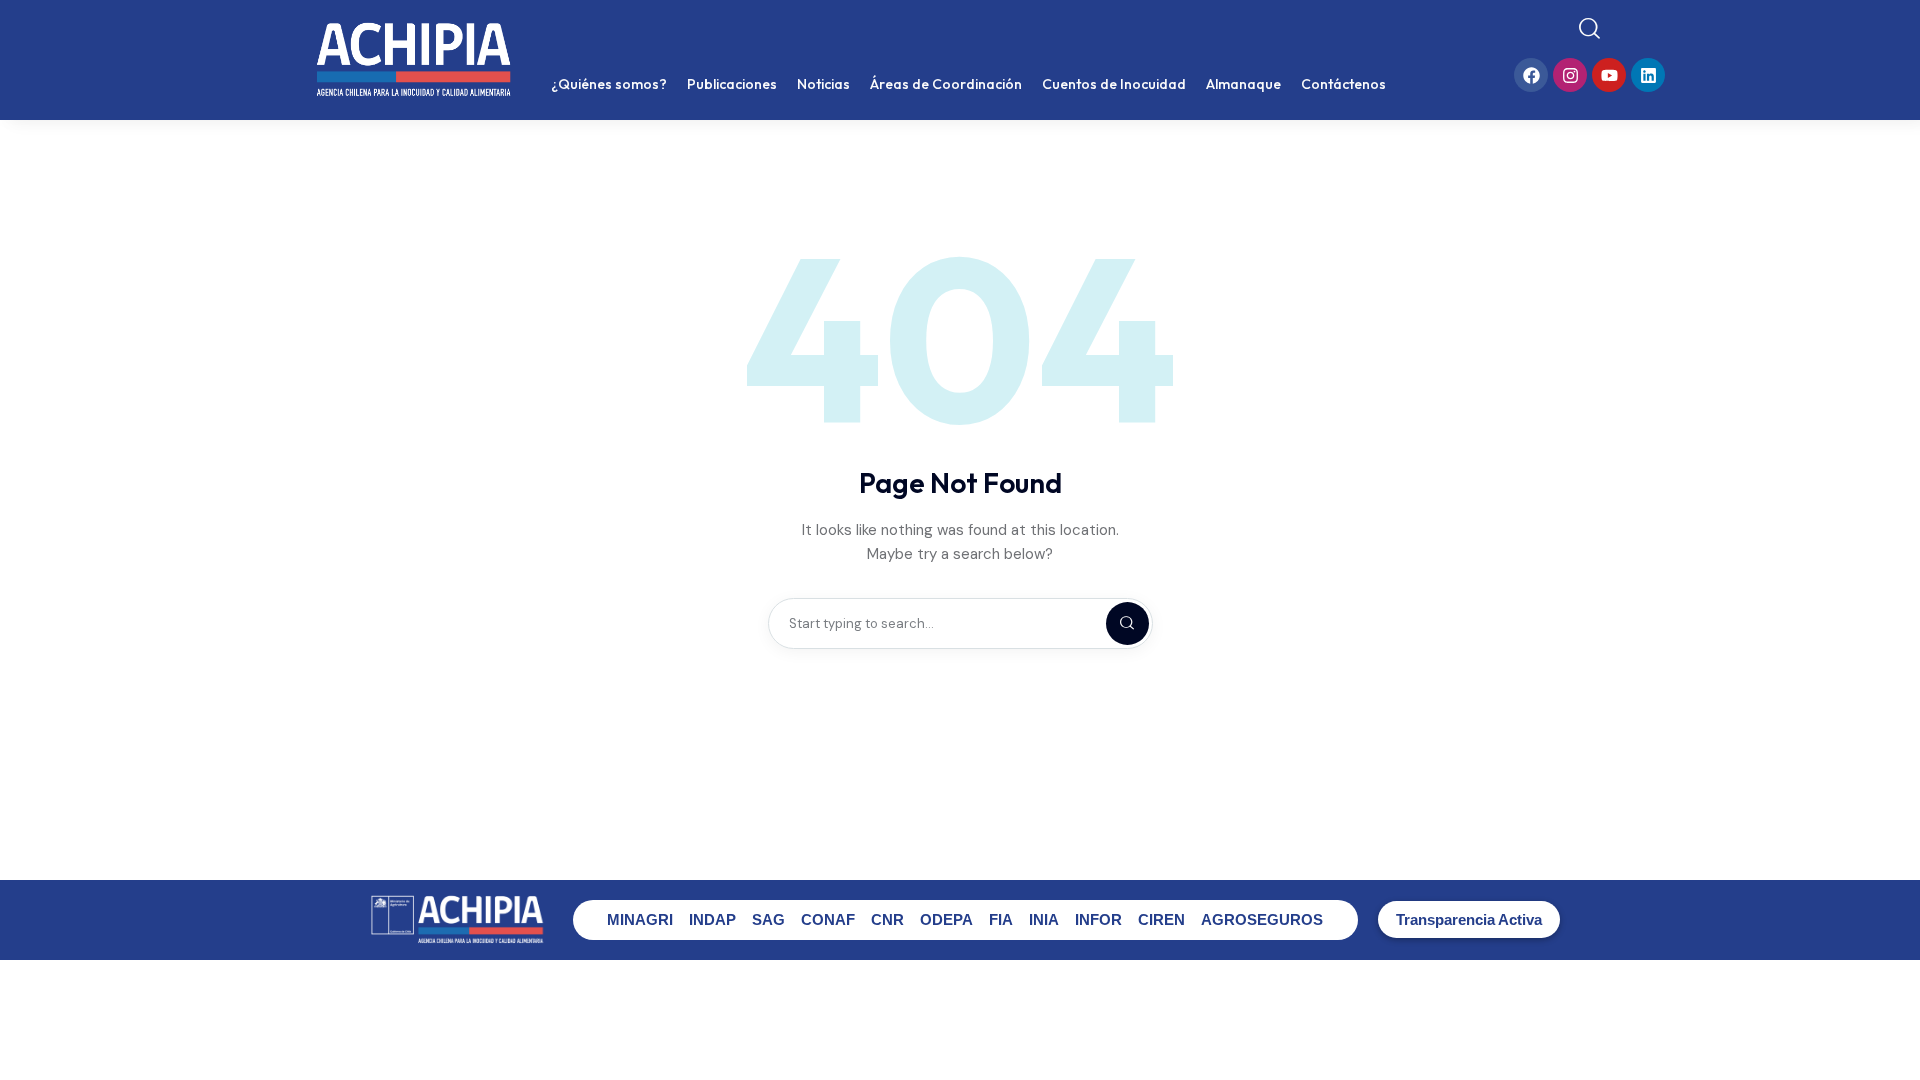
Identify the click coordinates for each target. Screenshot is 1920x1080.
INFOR (1098, 919)
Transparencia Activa (1469, 919)
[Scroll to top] (1890, 1027)
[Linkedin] (1648, 75)
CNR (887, 919)
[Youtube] (1609, 75)
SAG (768, 919)
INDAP (712, 919)
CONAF (828, 919)
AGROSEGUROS (1262, 919)
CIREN (1161, 919)
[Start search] (1589, 28)
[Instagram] (1570, 75)
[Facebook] (1531, 75)
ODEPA (946, 919)
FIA (1001, 919)
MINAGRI (640, 919)
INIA (1044, 919)
